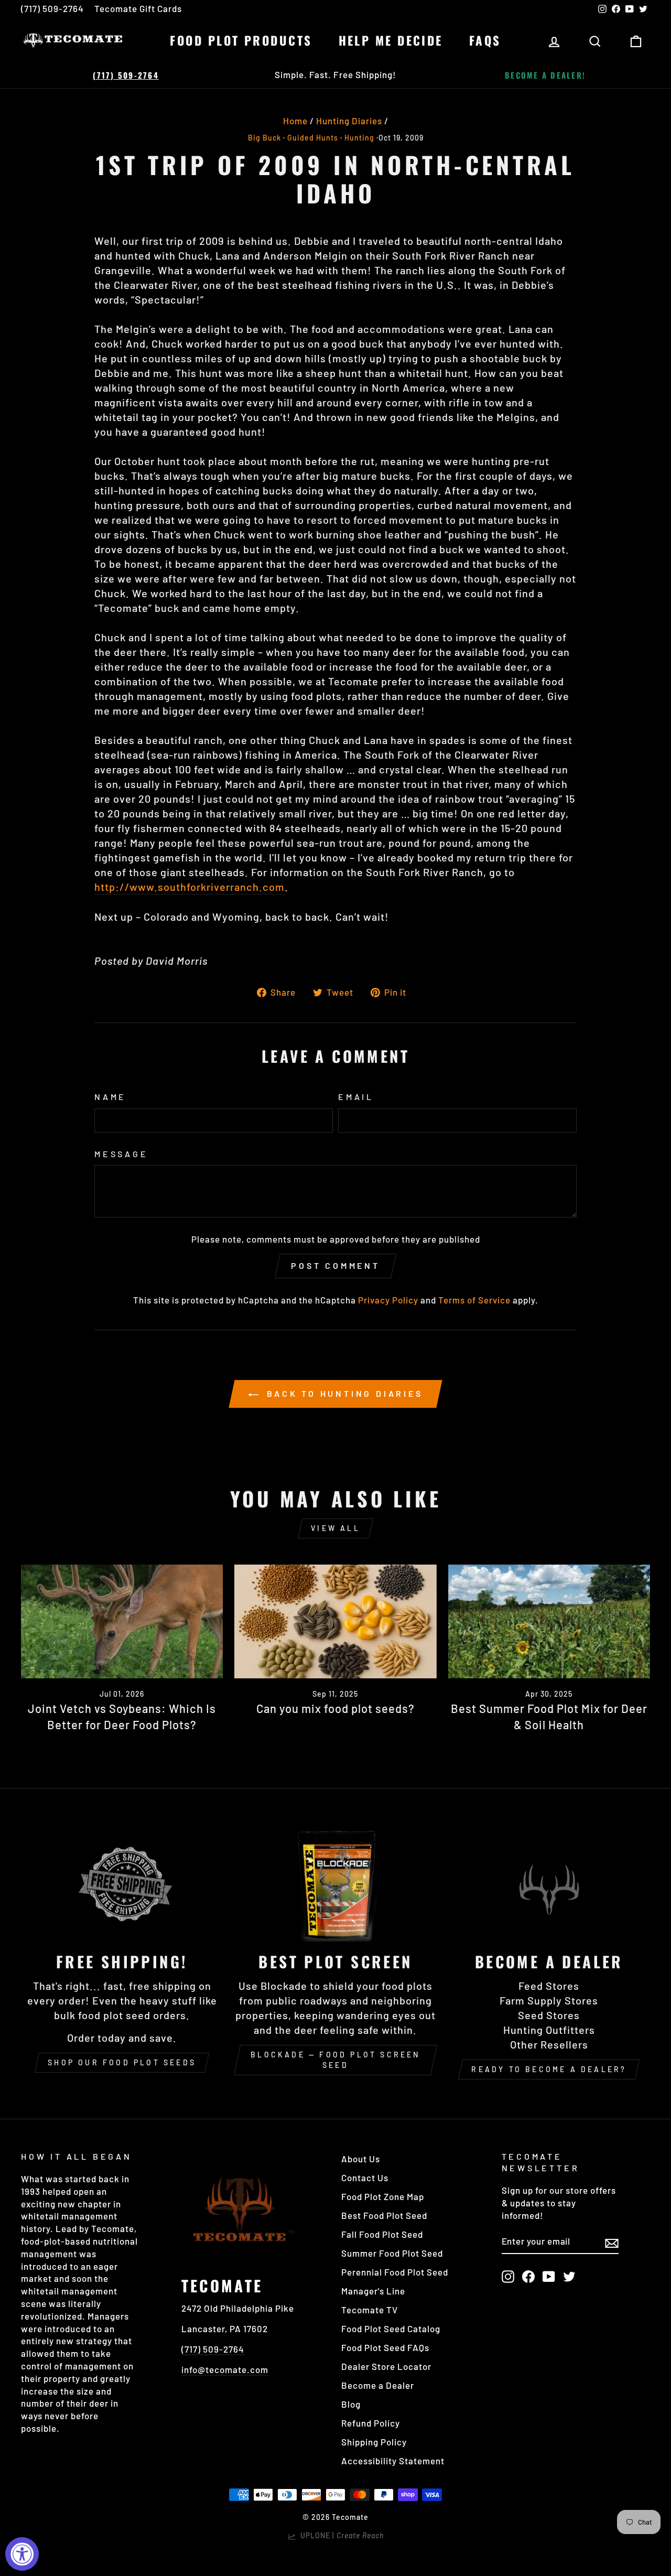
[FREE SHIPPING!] (122, 1885)
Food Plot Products (241, 40)
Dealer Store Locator (386, 2366)
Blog (351, 2404)
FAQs (485, 40)
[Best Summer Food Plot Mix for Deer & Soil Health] (549, 1621)
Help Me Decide (391, 40)
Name (110, 1097)
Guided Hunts (313, 138)
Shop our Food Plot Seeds (122, 2062)
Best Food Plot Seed (384, 2215)
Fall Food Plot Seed (382, 2234)
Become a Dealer (378, 2385)
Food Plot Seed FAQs (385, 2347)
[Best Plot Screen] (335, 1885)
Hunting (359, 138)
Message (121, 1154)
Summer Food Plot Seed (392, 2253)
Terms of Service (474, 1300)
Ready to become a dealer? (549, 2069)
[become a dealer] (549, 1885)
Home (295, 121)
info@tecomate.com (225, 2369)
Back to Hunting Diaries (343, 1393)
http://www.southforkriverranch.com (190, 887)
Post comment (335, 1265)
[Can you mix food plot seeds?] (335, 1621)
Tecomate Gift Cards (138, 8)
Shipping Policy (374, 2442)
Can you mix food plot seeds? (335, 1708)
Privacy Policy (388, 1300)
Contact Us (365, 2178)
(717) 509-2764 (52, 8)
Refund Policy (371, 2423)
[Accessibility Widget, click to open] (22, 2554)
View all (335, 1528)
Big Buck (264, 138)
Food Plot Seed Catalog (391, 2329)
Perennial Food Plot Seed (395, 2272)
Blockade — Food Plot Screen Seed (335, 2060)
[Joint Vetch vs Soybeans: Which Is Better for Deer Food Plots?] (122, 1621)
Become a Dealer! (545, 75)
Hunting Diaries (349, 121)
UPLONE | (340, 2535)
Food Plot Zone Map (383, 2196)
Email (356, 1097)
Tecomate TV (370, 2310)
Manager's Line (373, 2291)
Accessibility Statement (393, 2461)
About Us (361, 2159)
